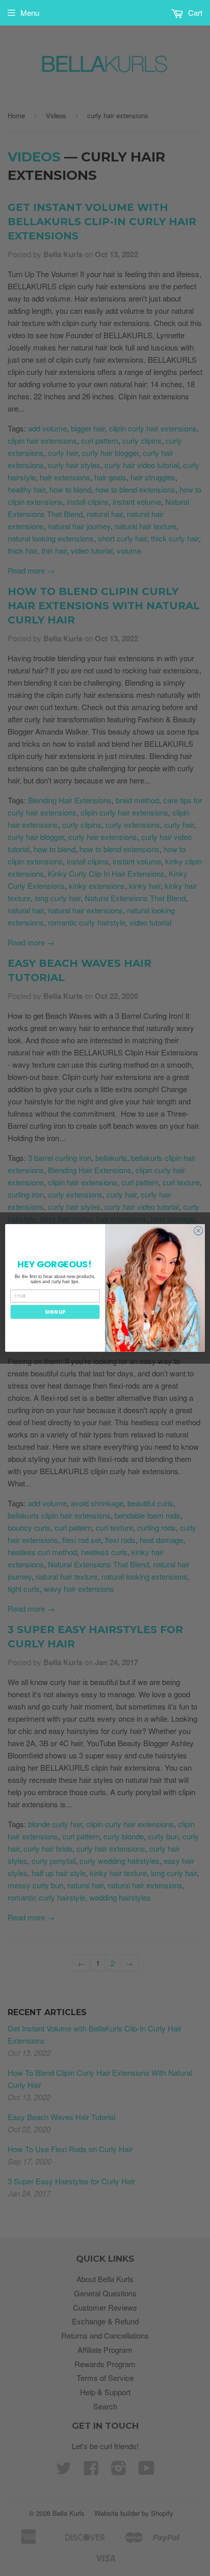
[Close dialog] (198, 1231)
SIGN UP (55, 1312)
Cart (194, 12)
